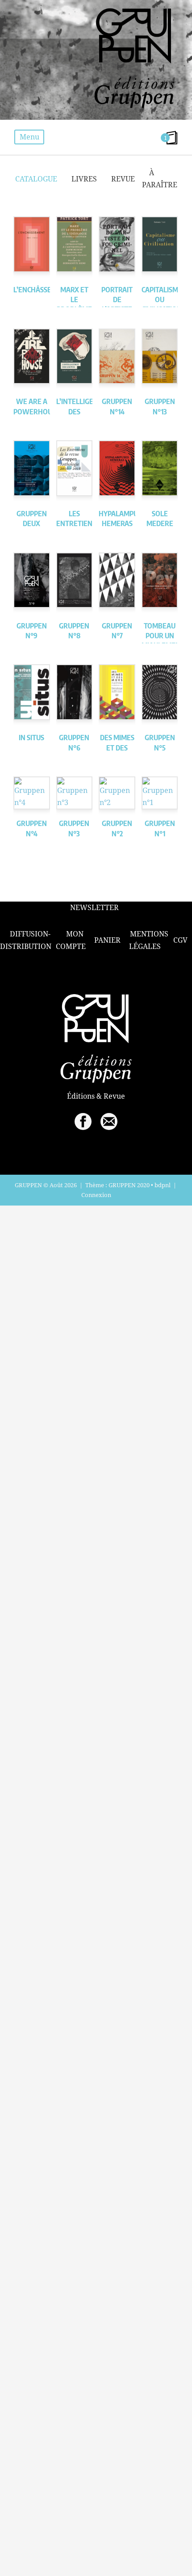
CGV (180, 940)
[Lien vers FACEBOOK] (83, 1121)
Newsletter (94, 908)
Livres (84, 179)
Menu (29, 137)
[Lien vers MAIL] (109, 1121)
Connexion (96, 1195)
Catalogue (36, 179)
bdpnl (163, 1185)
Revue (123, 179)
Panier (107, 940)
